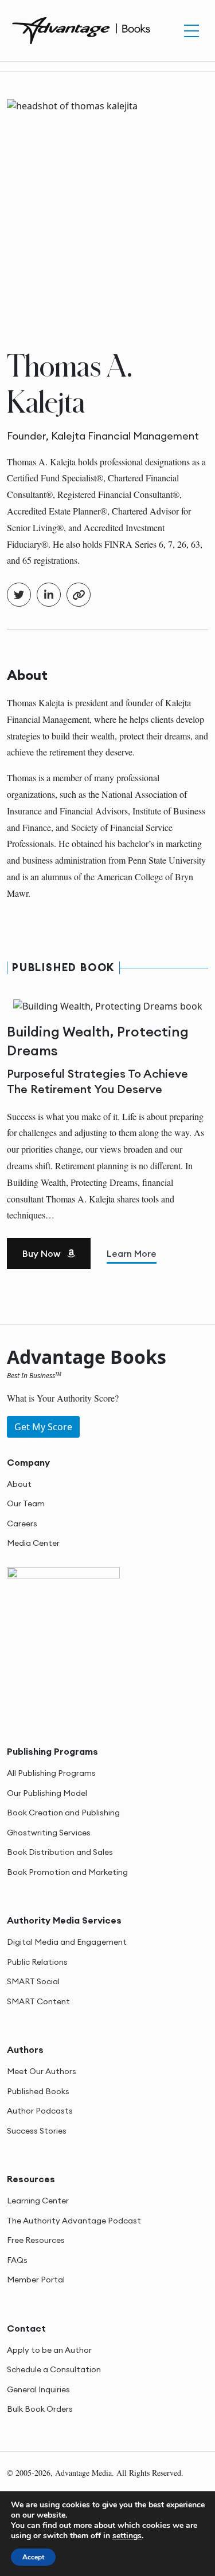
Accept (33, 2557)
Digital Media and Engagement (67, 1942)
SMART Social (33, 1981)
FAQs (17, 2260)
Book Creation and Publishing (63, 1813)
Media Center (33, 1543)
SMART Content (38, 2001)
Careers (22, 1524)
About (19, 1484)
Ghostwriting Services (49, 1833)
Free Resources (36, 2240)
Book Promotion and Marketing (67, 1872)
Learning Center (38, 2201)
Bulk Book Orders (40, 2409)
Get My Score (43, 1427)
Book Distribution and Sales (60, 1852)
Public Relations (37, 1962)
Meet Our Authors (42, 2071)
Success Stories (37, 2131)
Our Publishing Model (47, 1793)
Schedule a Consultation (54, 2369)
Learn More (132, 1253)
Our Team (26, 1503)
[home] (81, 29)
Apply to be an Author (49, 2350)
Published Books (38, 2091)
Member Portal (36, 2280)
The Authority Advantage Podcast (74, 2221)
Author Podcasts (40, 2111)
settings (127, 2536)
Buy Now (42, 1253)
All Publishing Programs (51, 1773)
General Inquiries (38, 2389)
